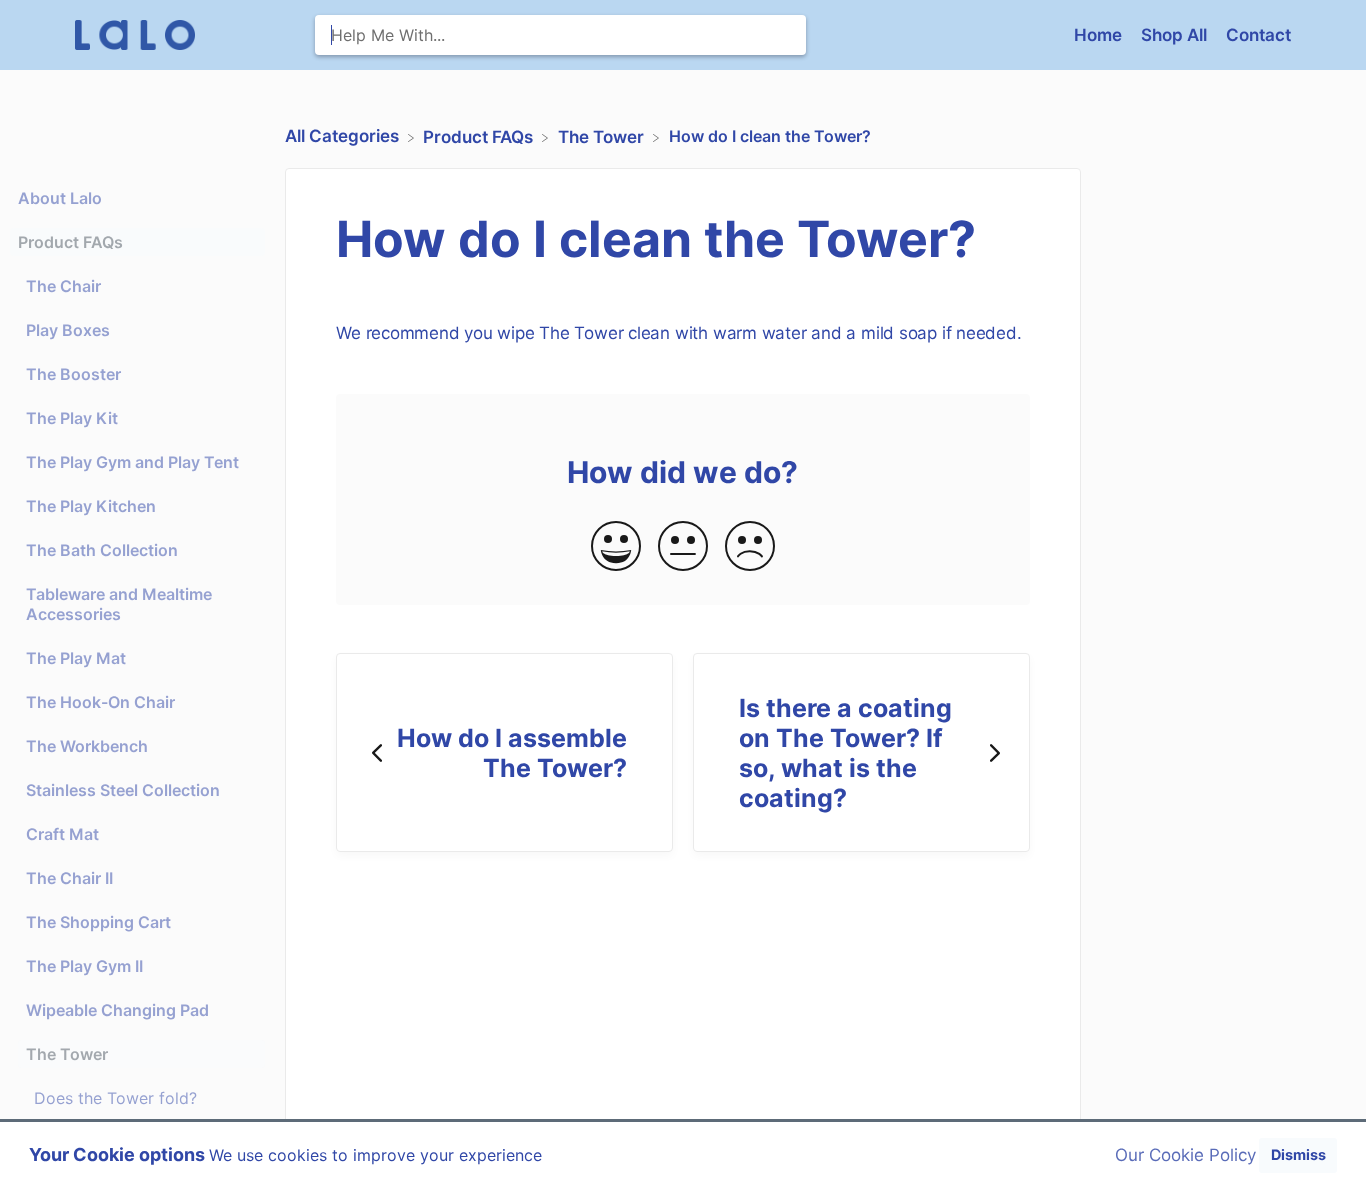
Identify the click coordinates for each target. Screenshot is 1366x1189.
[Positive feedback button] (616, 547)
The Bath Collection (102, 550)
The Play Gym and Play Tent (132, 462)
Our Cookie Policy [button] (1185, 1155)
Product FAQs (70, 242)
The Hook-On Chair (100, 702)
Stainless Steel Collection (123, 790)
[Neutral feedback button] (683, 547)
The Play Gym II (84, 966)
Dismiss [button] (1298, 1154)
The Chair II (69, 878)
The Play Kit (72, 418)
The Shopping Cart (98, 922)
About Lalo (60, 198)
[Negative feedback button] (750, 547)
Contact (1258, 35)
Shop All (1176, 35)
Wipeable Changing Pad (117, 1010)
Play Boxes (68, 330)
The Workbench (87, 746)
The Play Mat (76, 658)
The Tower (67, 1054)
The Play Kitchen (91, 506)
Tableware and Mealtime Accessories (119, 604)
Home (1100, 35)
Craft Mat (62, 834)
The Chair (63, 286)
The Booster (73, 374)
